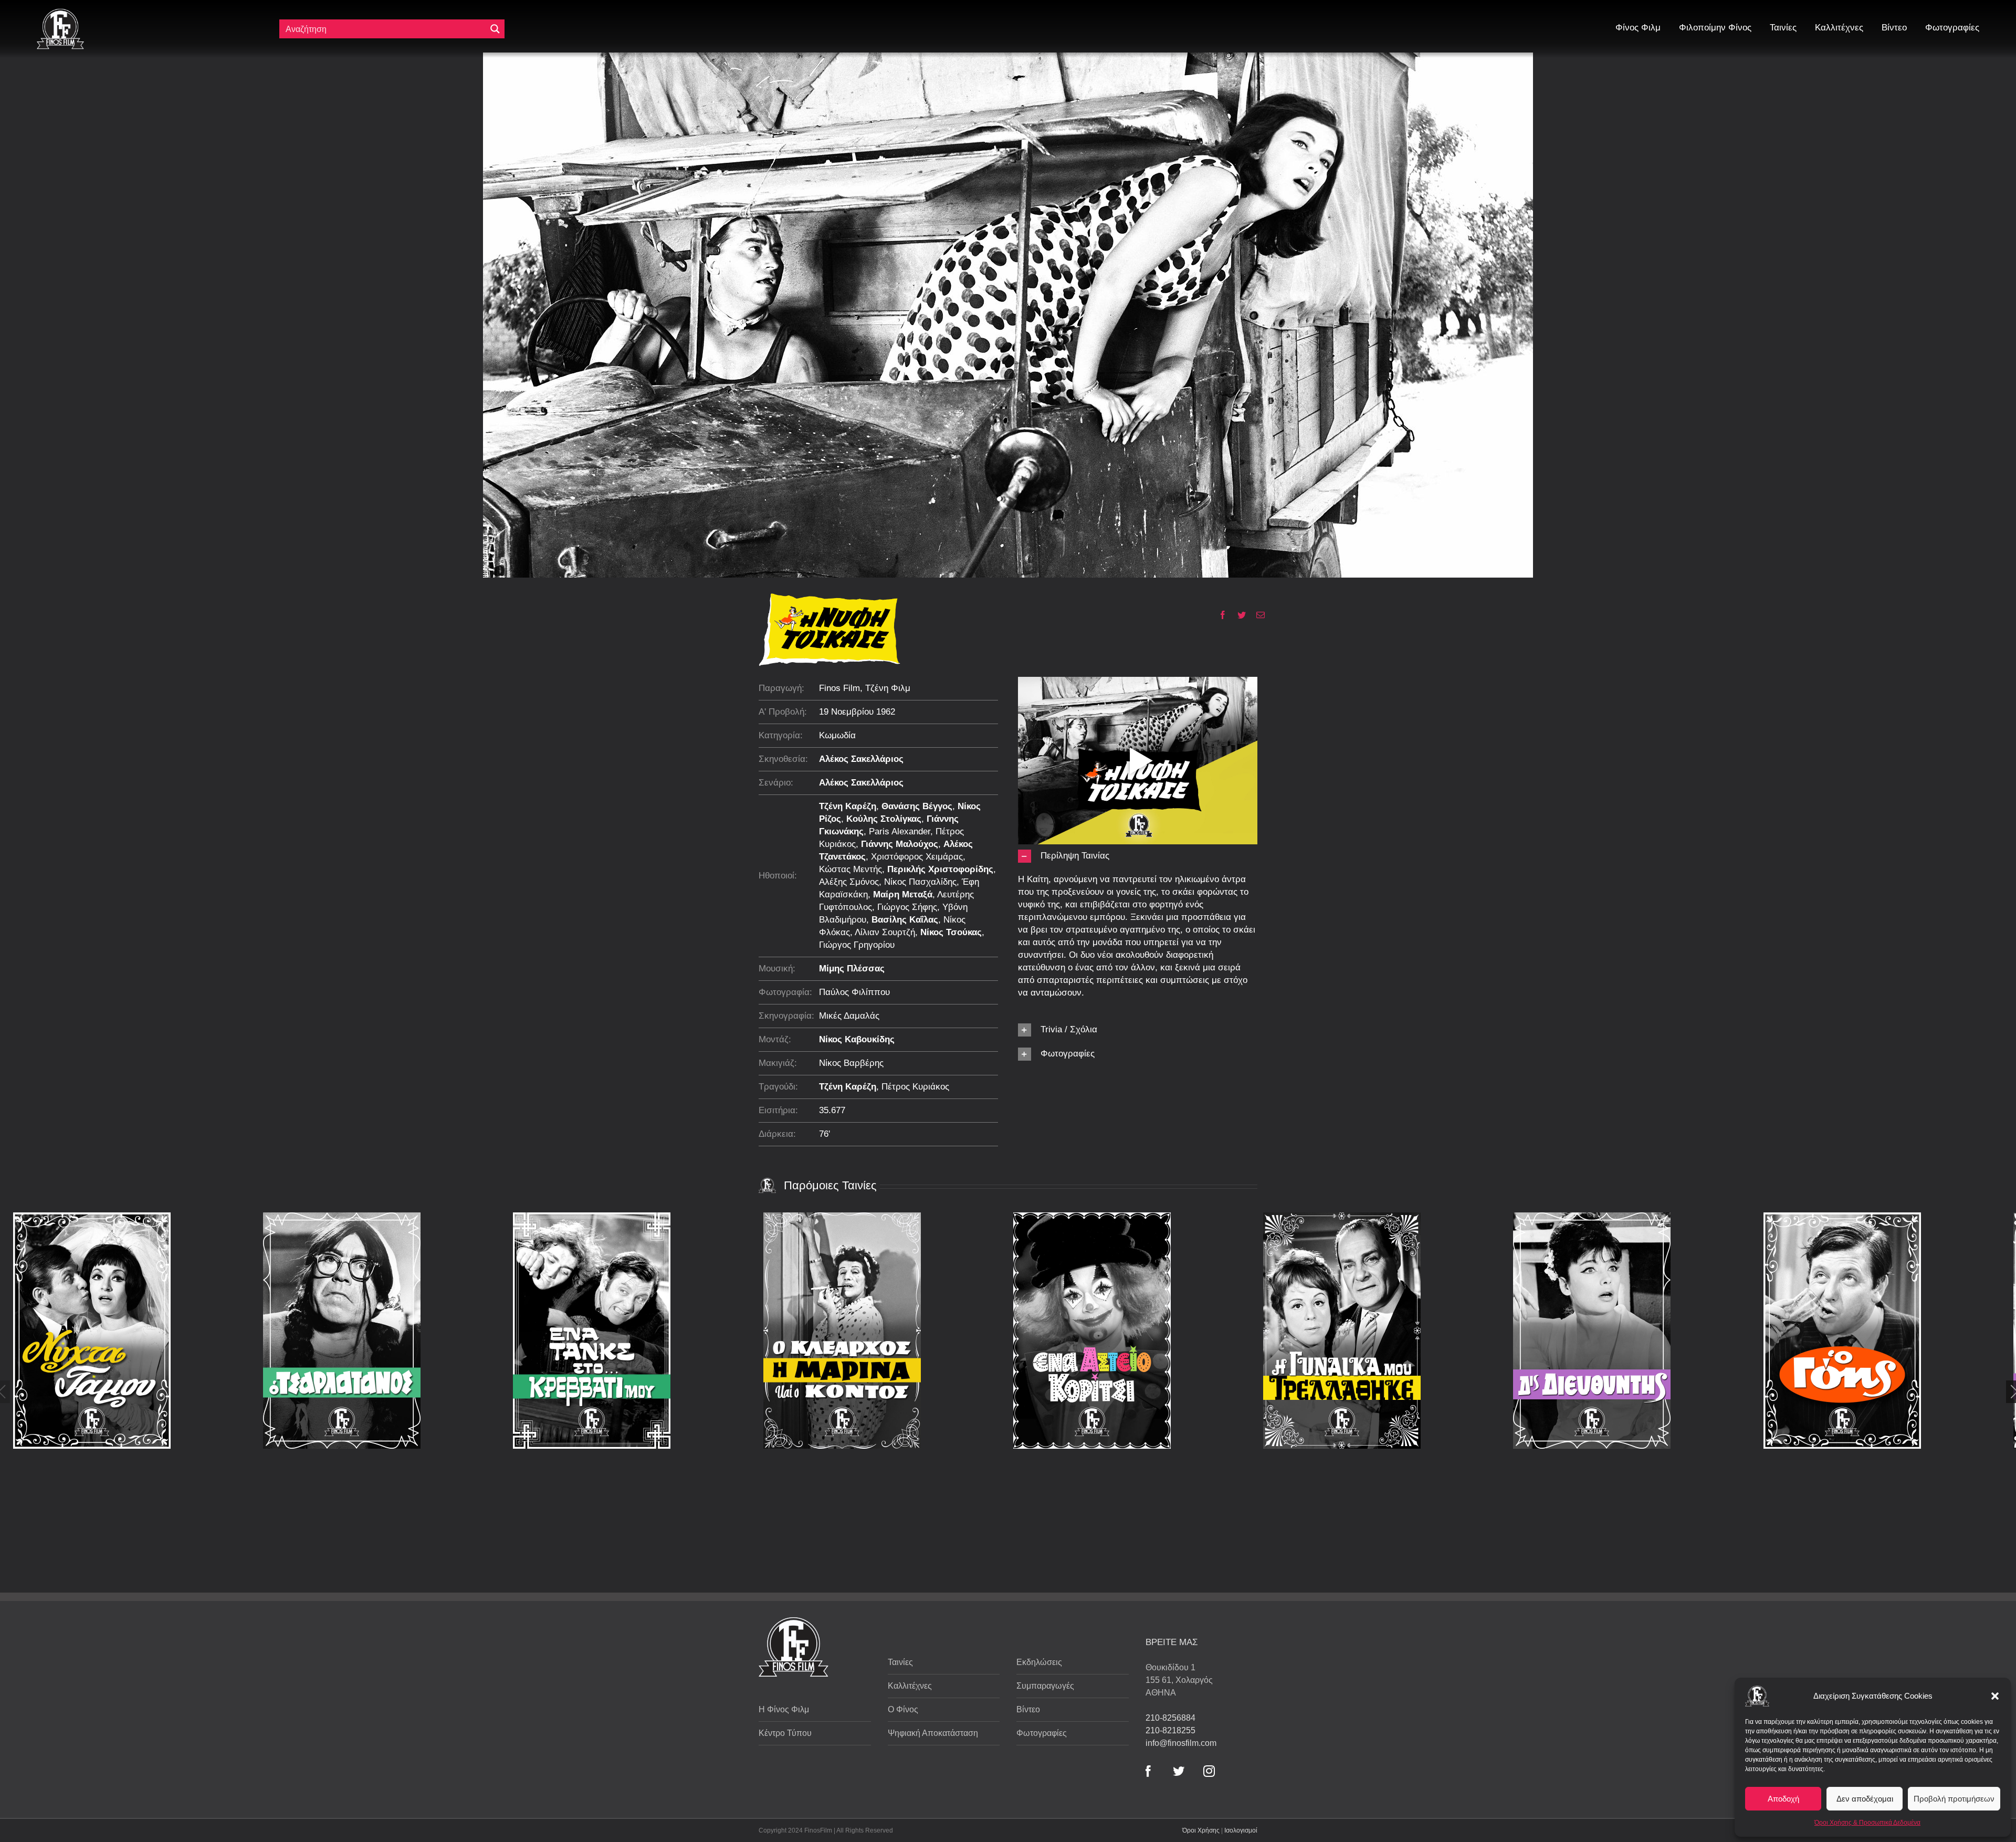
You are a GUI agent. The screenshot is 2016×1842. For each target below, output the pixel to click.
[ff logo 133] (60, 13)
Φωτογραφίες (1042, 1733)
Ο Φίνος (903, 1709)
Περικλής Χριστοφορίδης (940, 869)
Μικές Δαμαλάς (849, 1016)
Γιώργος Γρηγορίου (857, 945)
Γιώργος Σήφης (907, 907)
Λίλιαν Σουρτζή (885, 932)
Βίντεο (1028, 1709)
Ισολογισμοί (1241, 1830)
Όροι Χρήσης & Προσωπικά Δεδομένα (1867, 1823)
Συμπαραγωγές (1045, 1686)
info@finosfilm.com (1181, 1743)
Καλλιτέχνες (910, 1686)
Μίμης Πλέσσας (852, 969)
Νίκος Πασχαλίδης (920, 882)
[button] (1995, 1696)
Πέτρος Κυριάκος (915, 1087)
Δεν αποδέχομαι (1865, 1799)
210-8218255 (1170, 1730)
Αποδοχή (1783, 1799)
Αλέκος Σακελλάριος (861, 759)
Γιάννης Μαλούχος (900, 844)
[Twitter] (1238, 615)
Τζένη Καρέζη (848, 806)
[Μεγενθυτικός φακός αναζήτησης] (495, 29)
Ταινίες (900, 1662)
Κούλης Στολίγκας (884, 819)
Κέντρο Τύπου (785, 1733)
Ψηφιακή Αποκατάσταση (933, 1733)
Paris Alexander (900, 831)
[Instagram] (1209, 1771)
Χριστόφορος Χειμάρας (917, 857)
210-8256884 (1170, 1718)
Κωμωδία (837, 735)
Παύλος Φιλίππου (854, 992)
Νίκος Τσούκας (951, 932)
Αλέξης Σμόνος (849, 882)
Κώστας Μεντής (850, 869)
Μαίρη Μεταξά (903, 894)
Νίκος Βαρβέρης (851, 1063)
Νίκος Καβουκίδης (857, 1039)
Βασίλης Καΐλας (905, 920)
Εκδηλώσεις (1039, 1662)
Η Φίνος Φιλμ (784, 1709)
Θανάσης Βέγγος (917, 806)
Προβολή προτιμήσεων (1954, 1799)
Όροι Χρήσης (1201, 1830)
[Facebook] (1219, 615)
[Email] (1257, 615)
